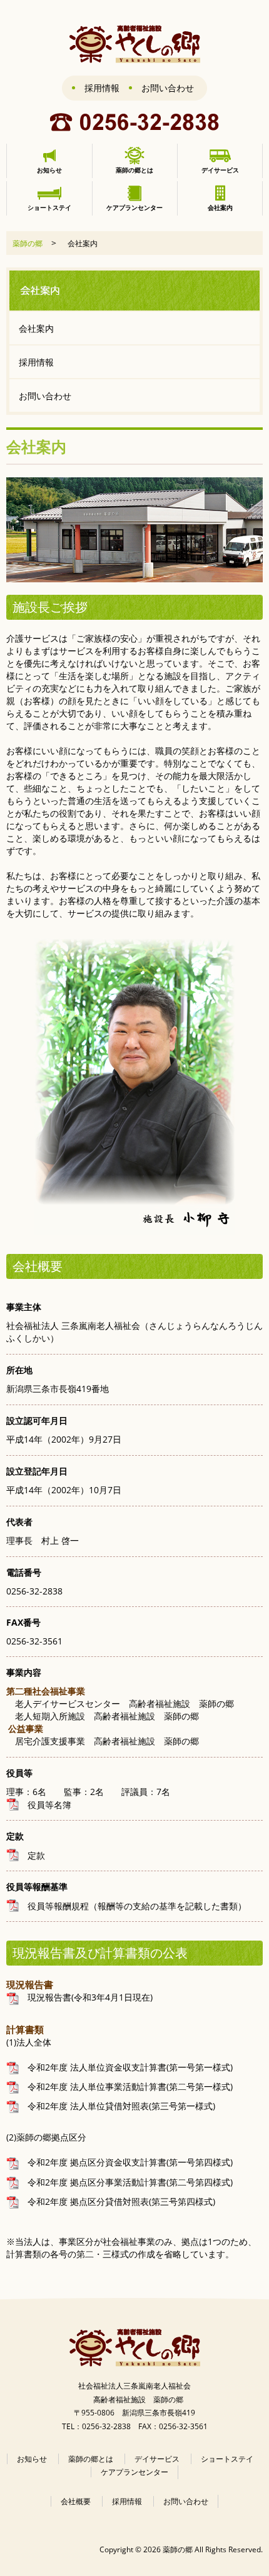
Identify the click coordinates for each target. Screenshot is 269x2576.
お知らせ (32, 2459)
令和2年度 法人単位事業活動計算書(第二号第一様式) (126, 2086)
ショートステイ (227, 2459)
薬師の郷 (28, 243)
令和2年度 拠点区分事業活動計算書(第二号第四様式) (126, 2182)
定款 (32, 1855)
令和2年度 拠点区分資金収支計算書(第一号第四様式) (126, 2162)
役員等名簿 (45, 1805)
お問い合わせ (168, 88)
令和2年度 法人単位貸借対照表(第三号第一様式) (117, 2106)
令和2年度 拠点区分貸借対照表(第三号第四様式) (117, 2201)
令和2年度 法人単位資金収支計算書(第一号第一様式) (126, 2067)
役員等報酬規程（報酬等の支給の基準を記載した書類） (133, 1906)
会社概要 (76, 2501)
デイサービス (157, 2459)
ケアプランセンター (134, 2472)
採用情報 (102, 88)
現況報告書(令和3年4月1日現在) (86, 1997)
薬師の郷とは (91, 2459)
